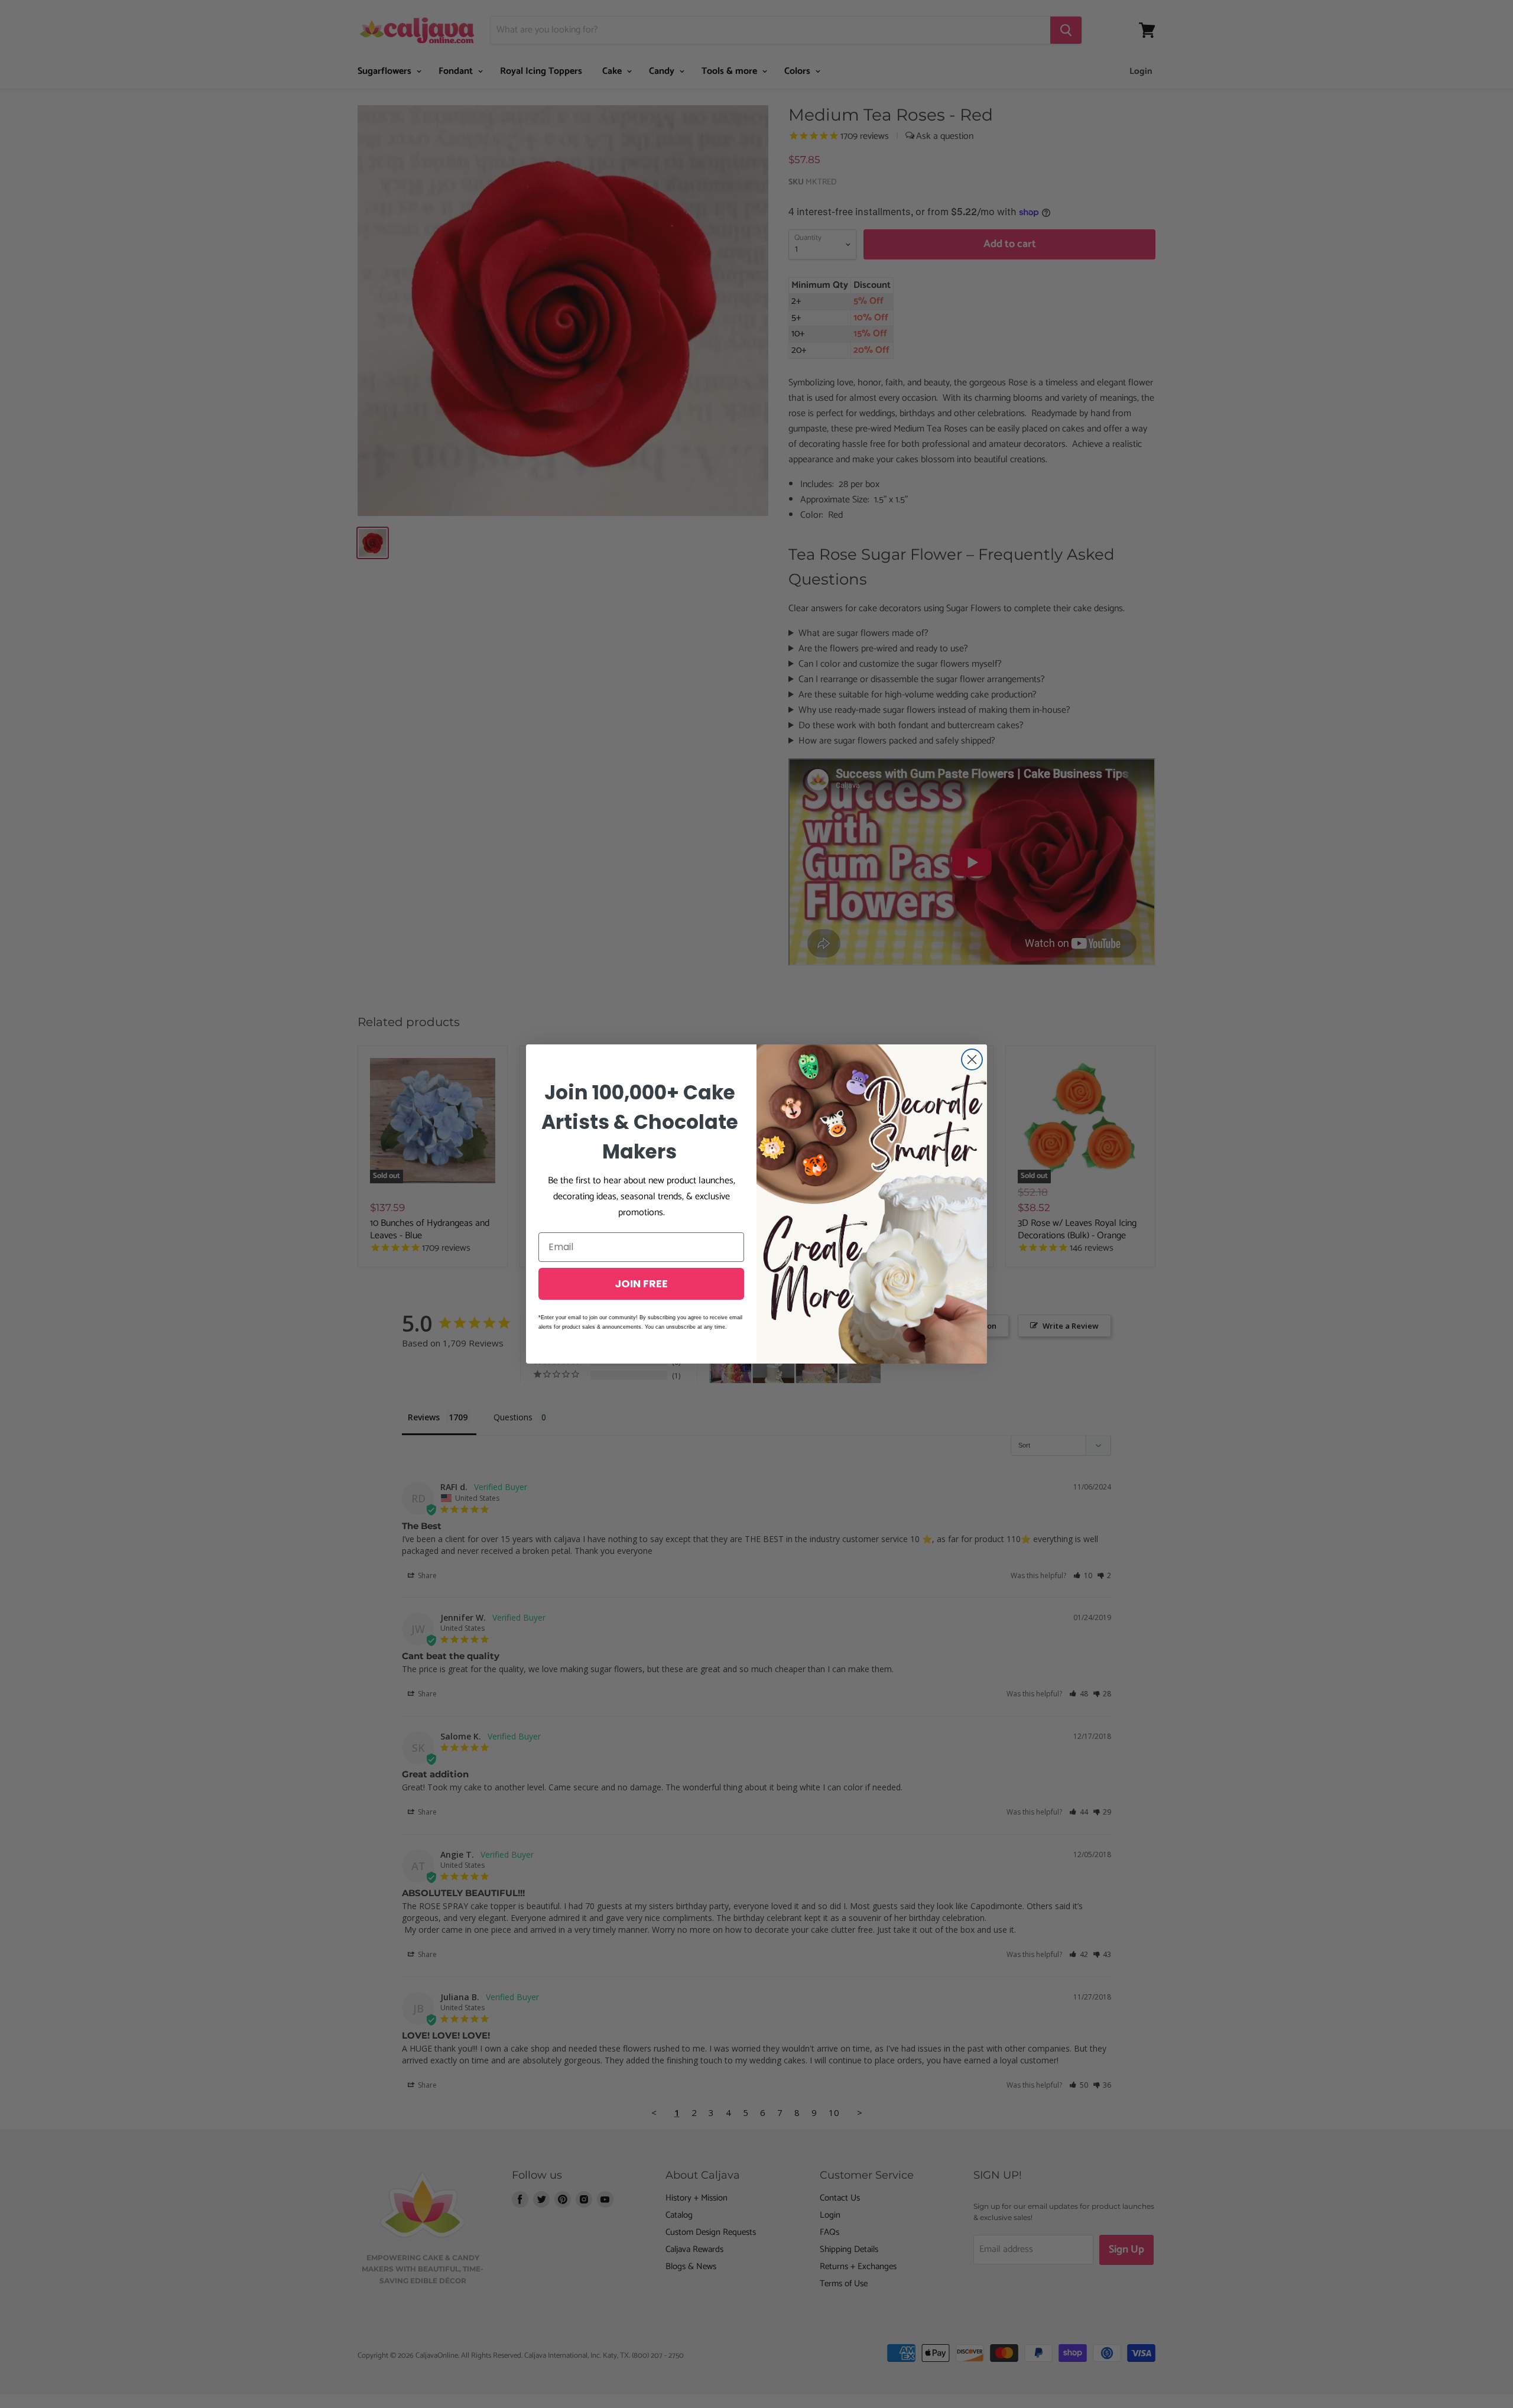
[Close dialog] (972, 1059)
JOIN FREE (641, 1283)
